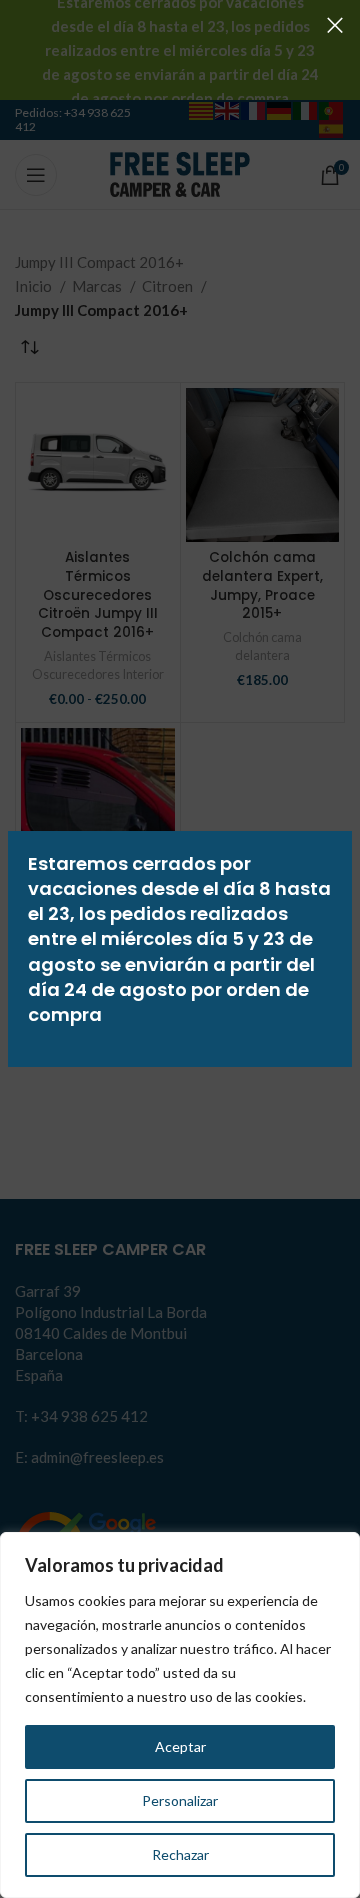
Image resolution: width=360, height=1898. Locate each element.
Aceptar (180, 1746)
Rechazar (180, 1854)
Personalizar (180, 1800)
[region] (180, 1715)
